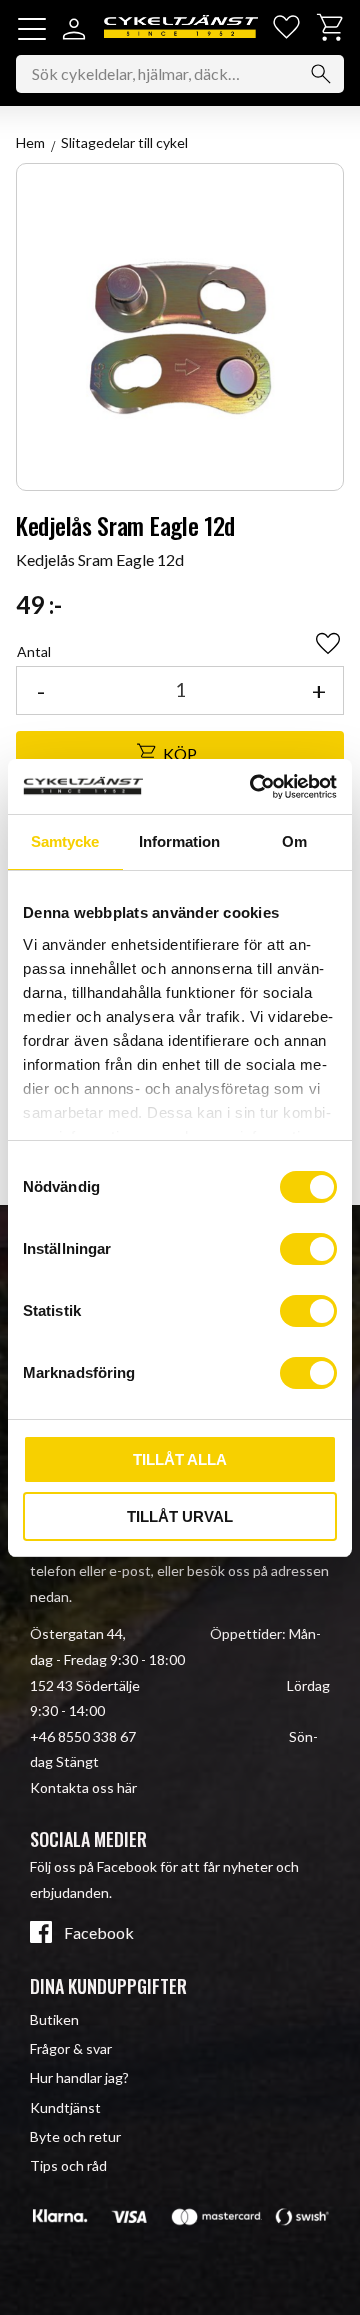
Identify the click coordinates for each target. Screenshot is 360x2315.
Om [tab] (294, 841)
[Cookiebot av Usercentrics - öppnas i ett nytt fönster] (254, 787)
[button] (32, 29)
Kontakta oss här (83, 1787)
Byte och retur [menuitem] (75, 2136)
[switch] (308, 1249)
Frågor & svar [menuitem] (71, 2048)
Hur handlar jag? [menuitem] (79, 2077)
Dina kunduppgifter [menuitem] (108, 1986)
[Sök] (321, 74)
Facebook (99, 1933)
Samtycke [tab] (65, 841)
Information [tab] (179, 841)
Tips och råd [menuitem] (68, 2165)
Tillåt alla (180, 1459)
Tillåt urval (180, 1516)
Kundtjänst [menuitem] (65, 2107)
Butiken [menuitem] (54, 2019)
